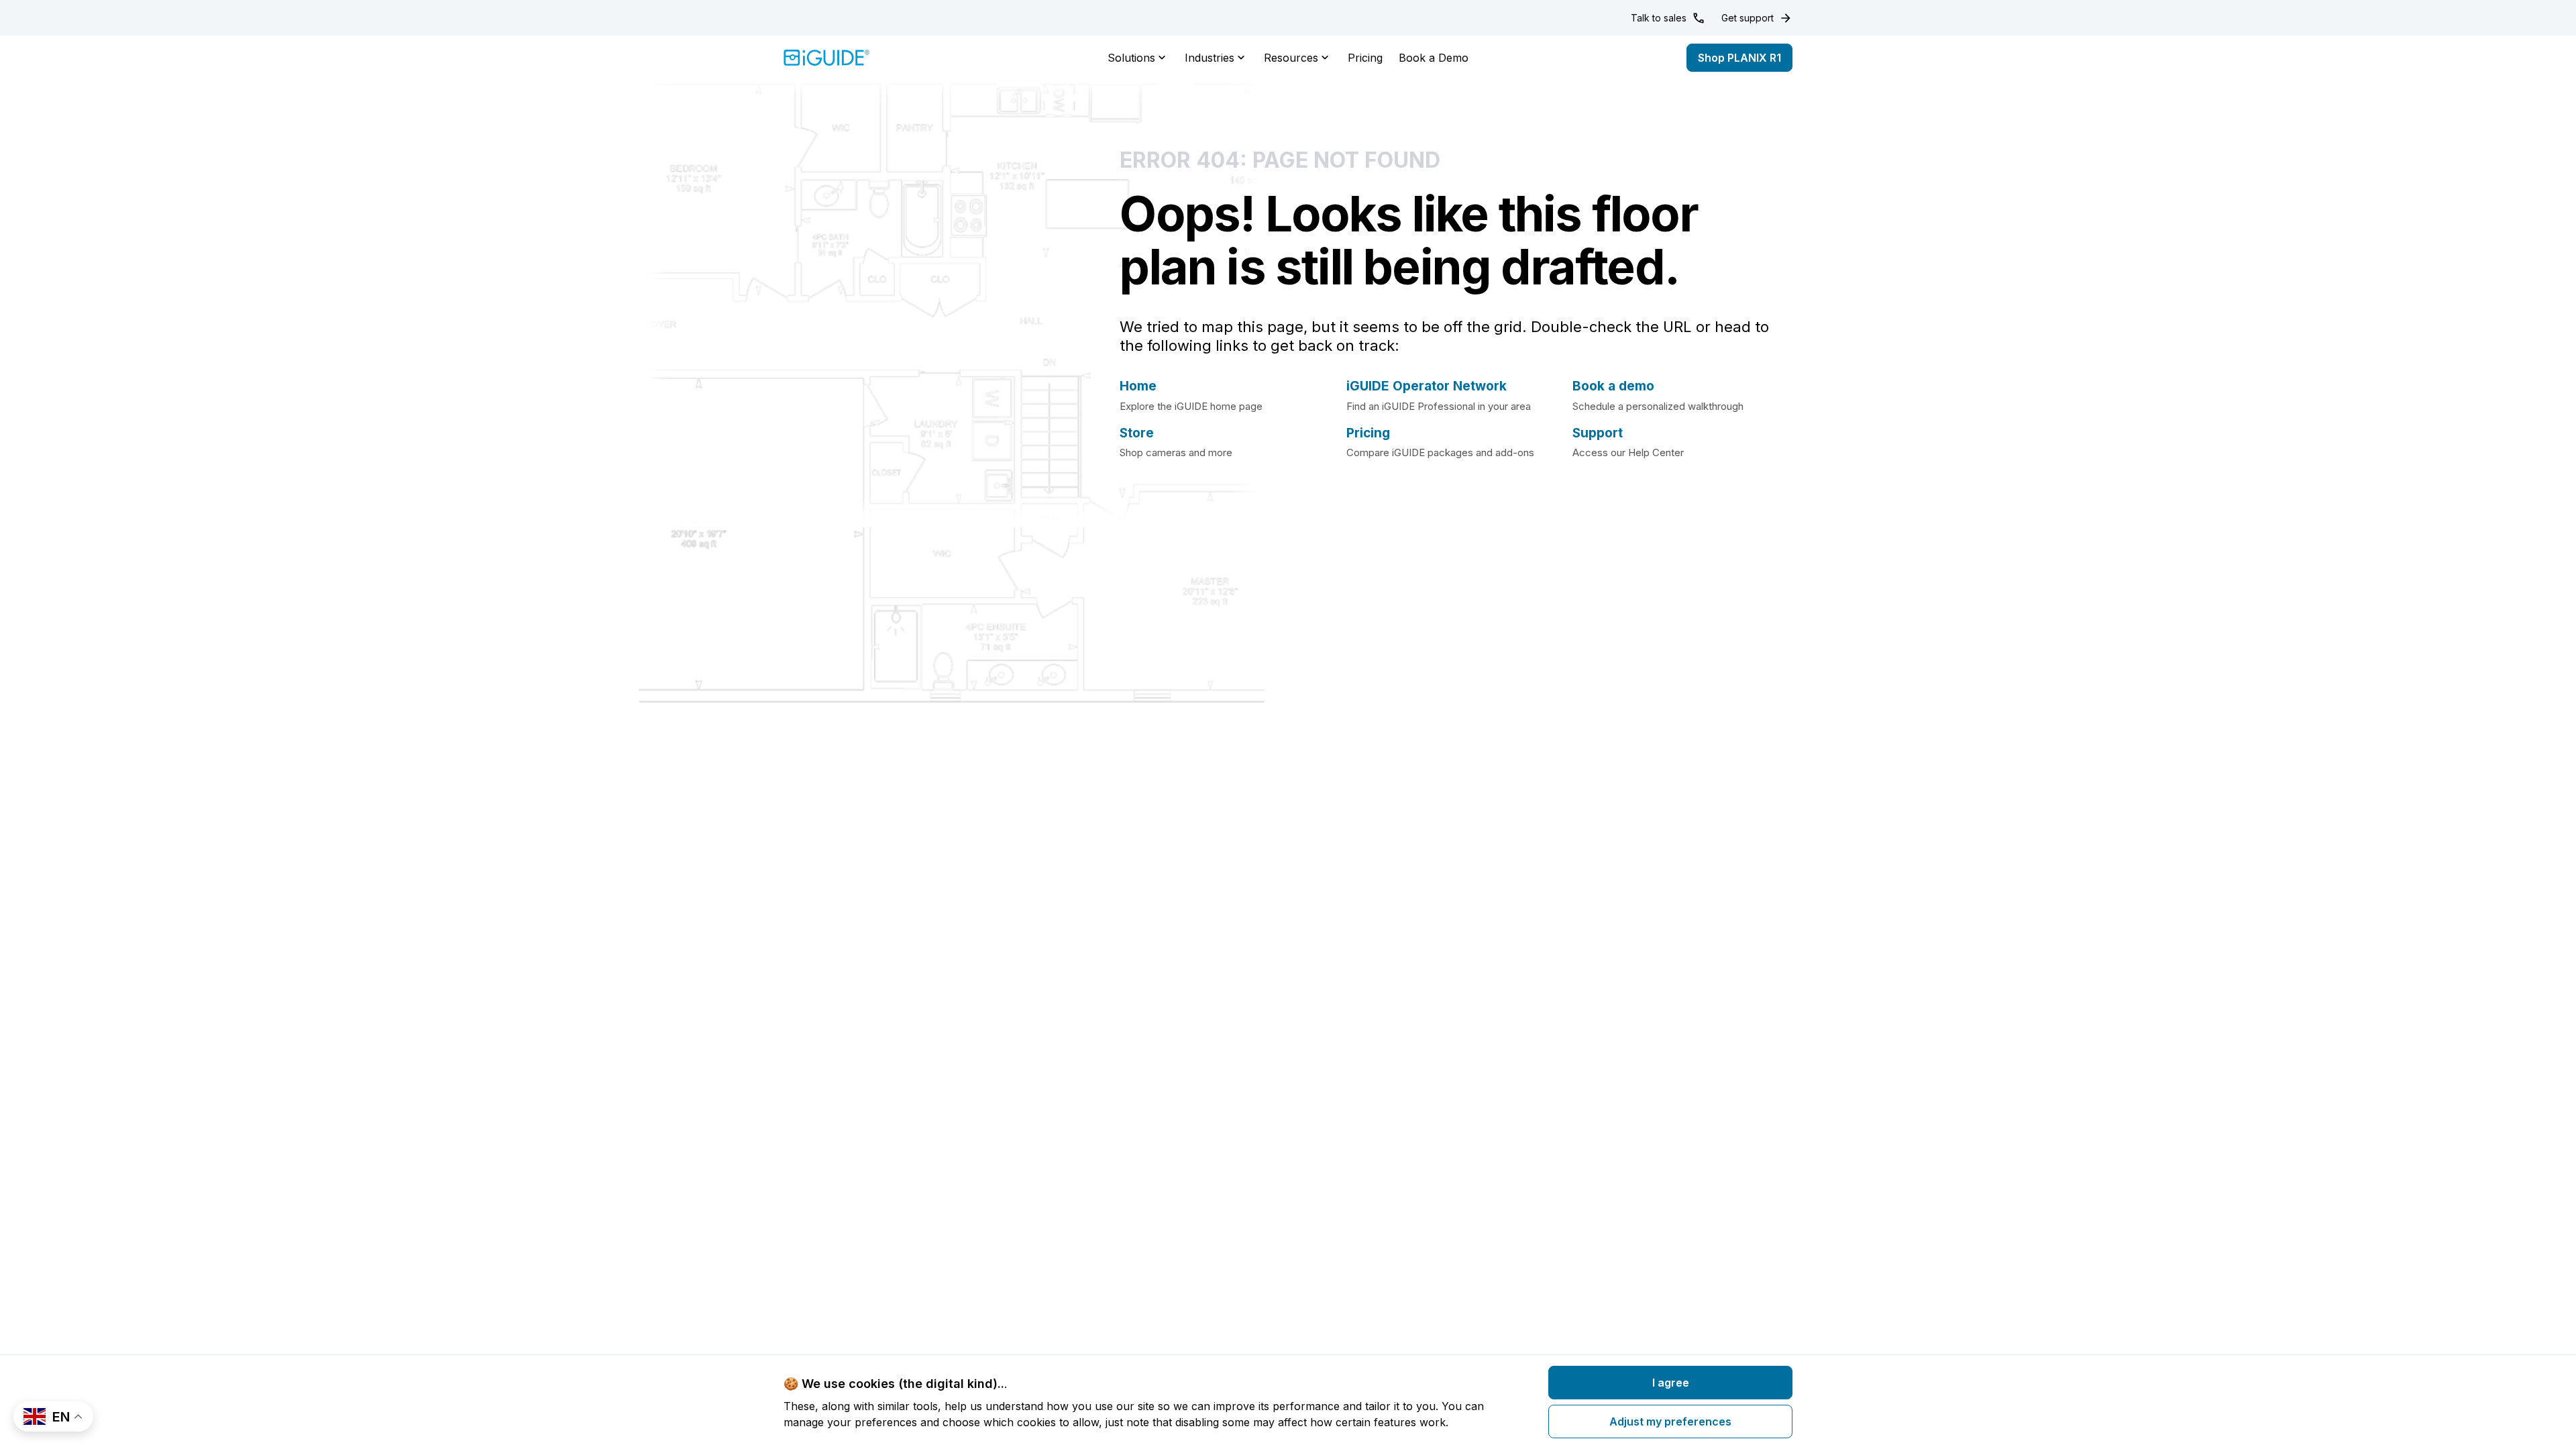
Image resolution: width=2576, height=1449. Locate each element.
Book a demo (1613, 386)
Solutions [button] (1131, 58)
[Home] (827, 58)
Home (1138, 386)
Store (1137, 433)
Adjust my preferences (1670, 1421)
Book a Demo (1434, 58)
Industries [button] (1210, 58)
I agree (1671, 1383)
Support (1598, 433)
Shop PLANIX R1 (1739, 58)
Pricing (1365, 58)
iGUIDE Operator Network (1427, 386)
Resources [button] (1291, 58)
